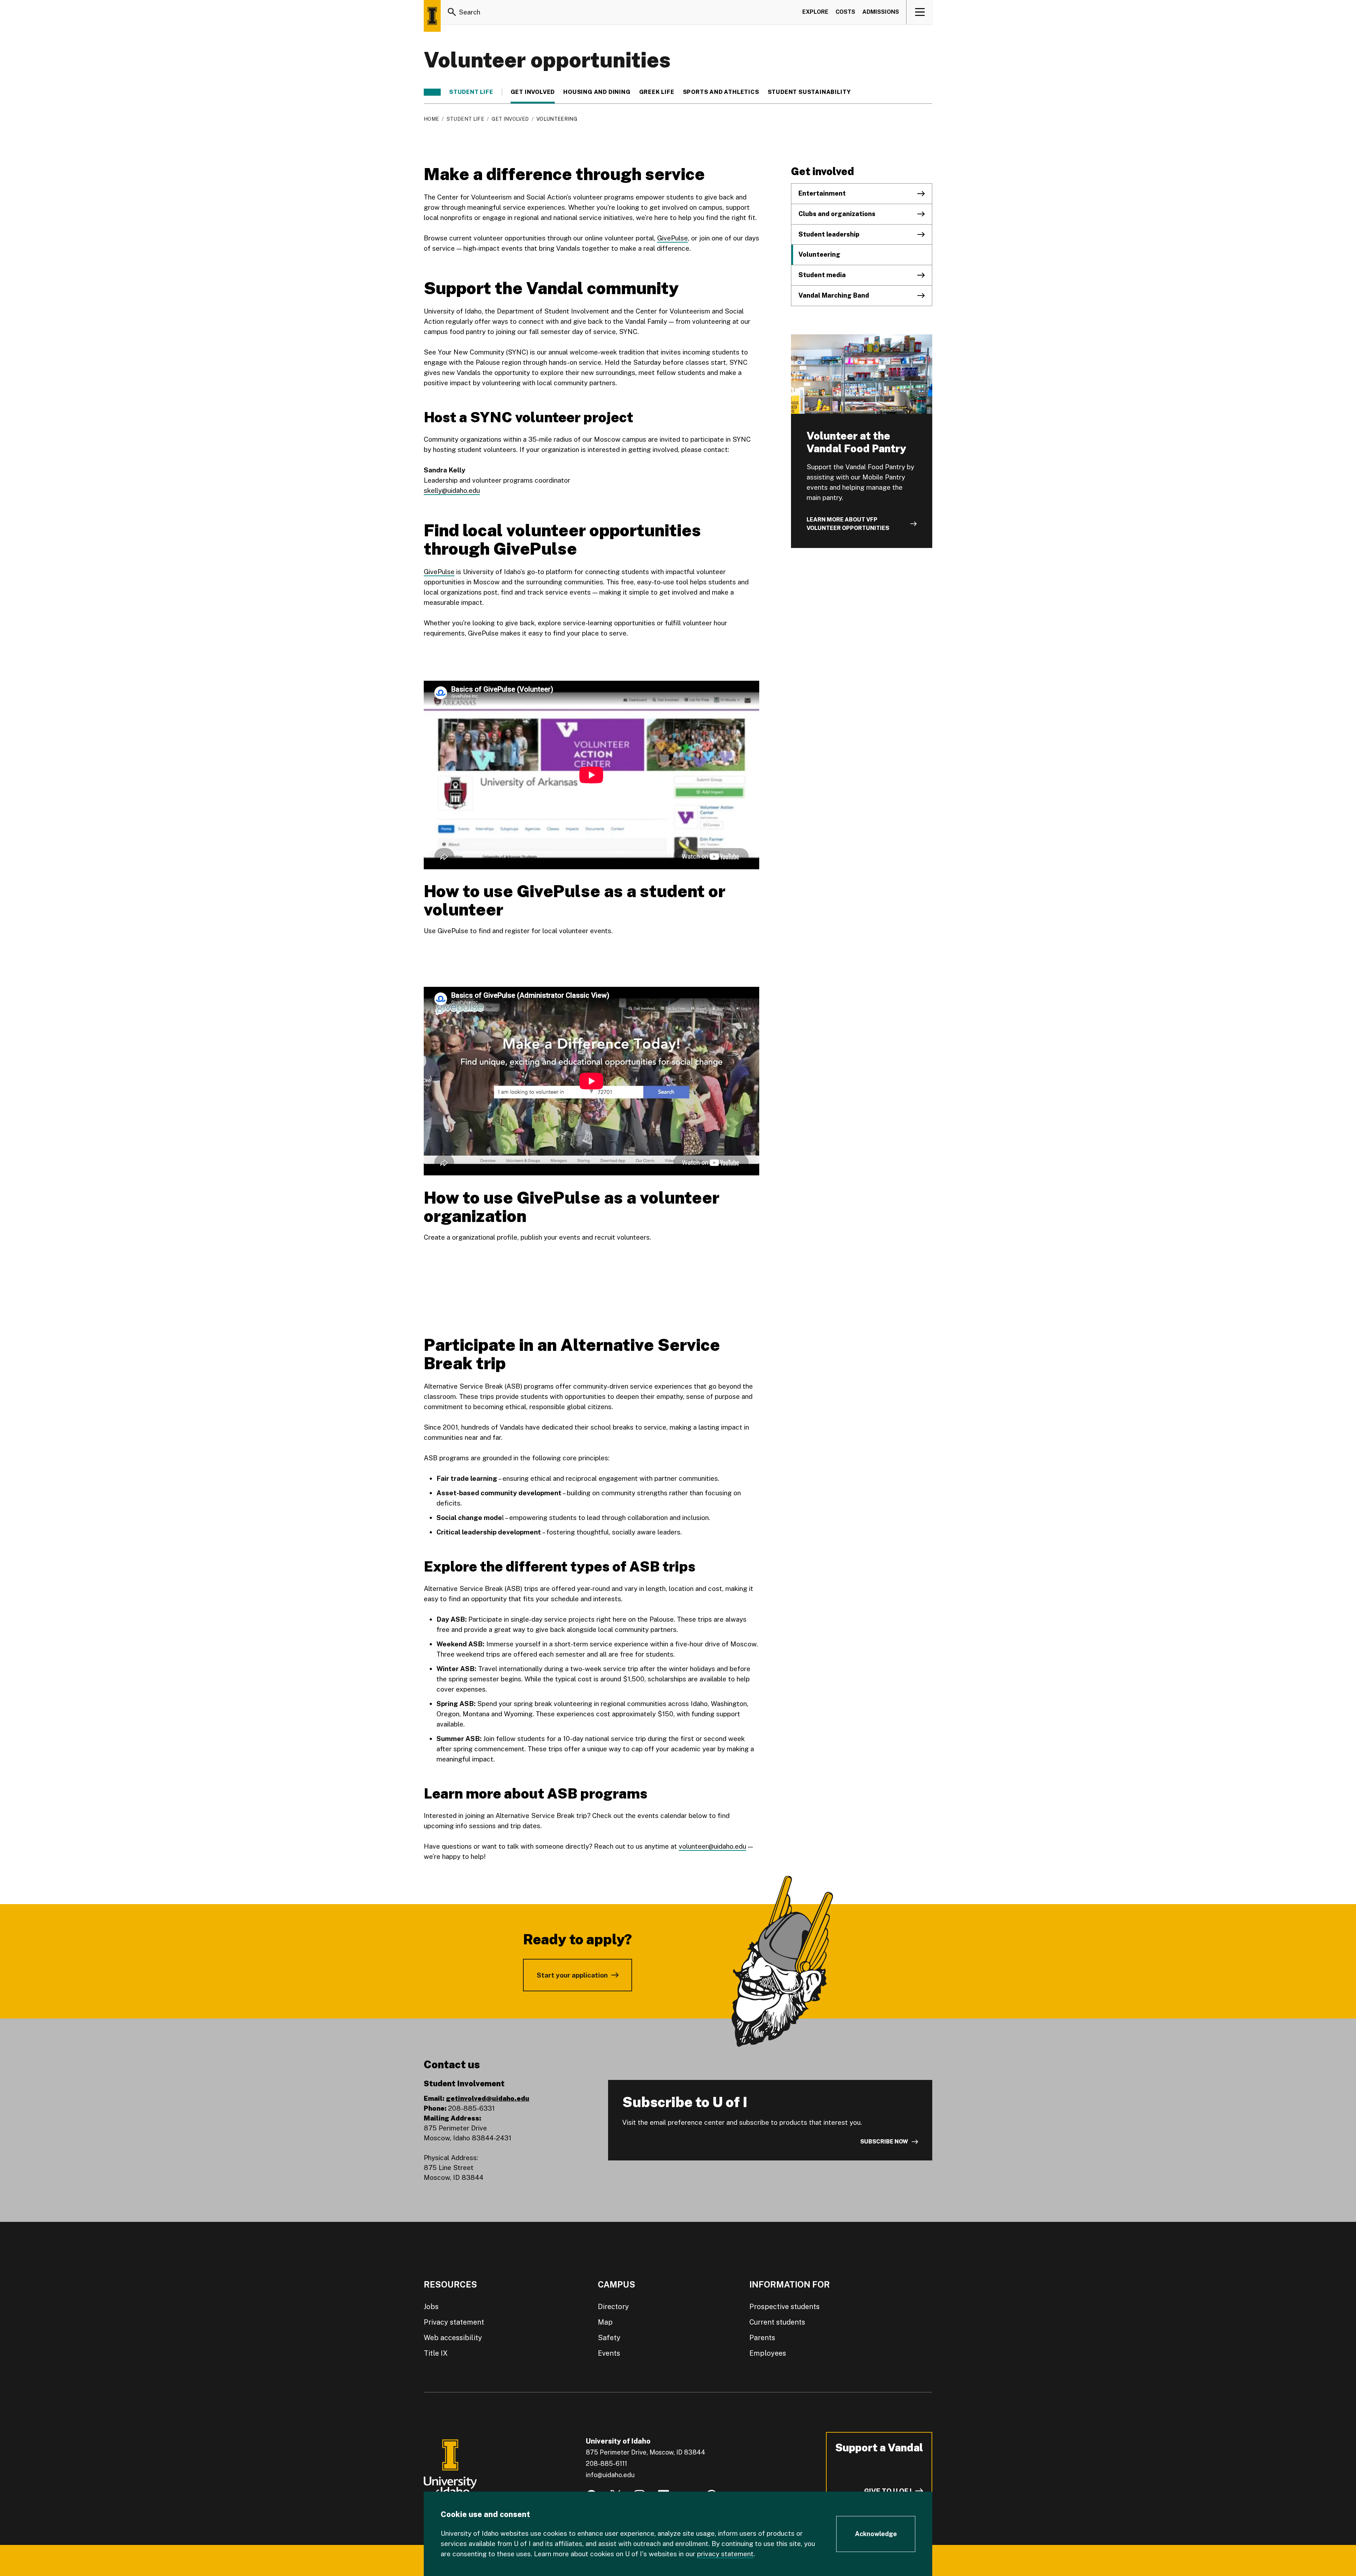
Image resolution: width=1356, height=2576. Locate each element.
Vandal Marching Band (834, 295)
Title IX (436, 2353)
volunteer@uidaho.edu (712, 1846)
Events (609, 2353)
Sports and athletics (721, 92)
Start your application (572, 1975)
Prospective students (784, 2307)
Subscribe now (884, 2142)
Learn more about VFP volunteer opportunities (848, 524)
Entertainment (822, 193)
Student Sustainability (810, 92)
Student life (471, 92)
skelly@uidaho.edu (452, 490)
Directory (613, 2307)
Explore (815, 12)
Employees (768, 2353)
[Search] (452, 12)
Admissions (881, 12)
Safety (609, 2338)
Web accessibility (453, 2338)
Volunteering (819, 254)
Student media (822, 275)
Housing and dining (597, 92)
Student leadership (829, 234)
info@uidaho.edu (610, 2475)
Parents (762, 2338)
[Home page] (432, 16)
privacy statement (725, 2554)
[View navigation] (920, 12)
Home (431, 119)
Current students (777, 2322)
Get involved (533, 92)
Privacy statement (454, 2322)
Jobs (431, 2307)
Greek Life (657, 92)
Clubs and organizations (837, 214)
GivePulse (673, 238)
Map (605, 2322)
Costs (845, 12)
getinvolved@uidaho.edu (488, 2098)
